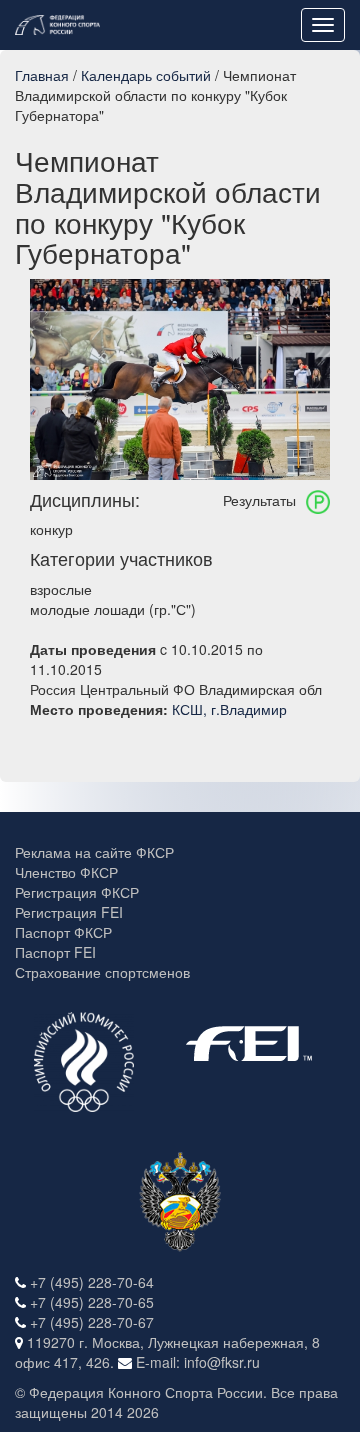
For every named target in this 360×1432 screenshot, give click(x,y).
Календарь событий (146, 75)
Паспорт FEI (55, 952)
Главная (42, 75)
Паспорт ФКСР (63, 932)
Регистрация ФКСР (77, 892)
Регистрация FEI (69, 912)
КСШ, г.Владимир (229, 709)
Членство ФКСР (66, 872)
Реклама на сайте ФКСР (94, 852)
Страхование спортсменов (102, 972)
